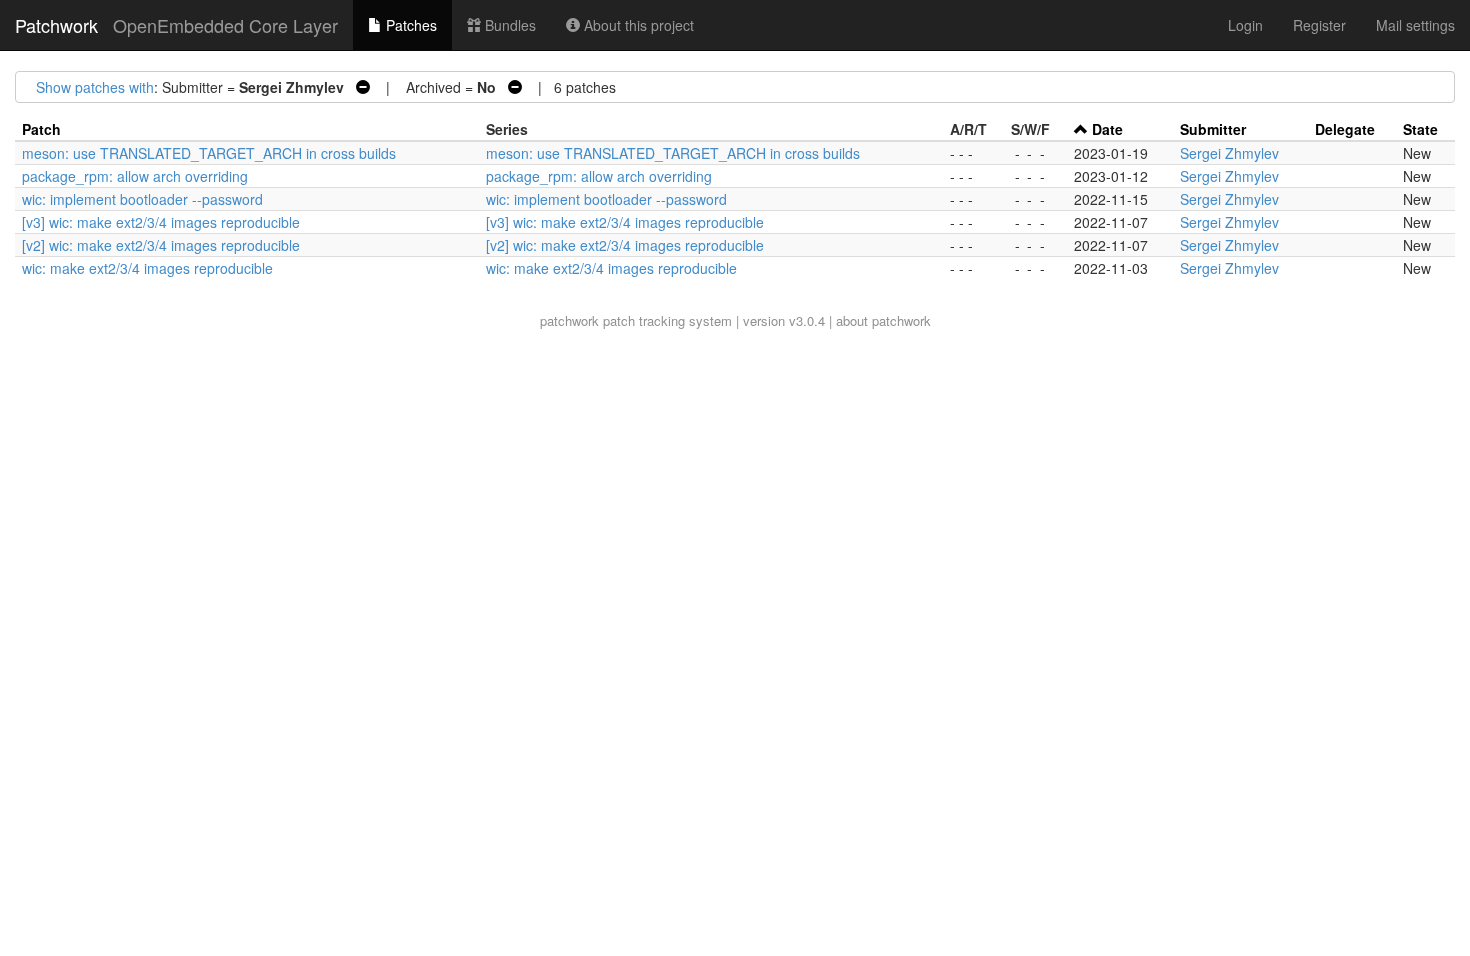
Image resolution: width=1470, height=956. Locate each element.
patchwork (569, 320)
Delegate (1345, 129)
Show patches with (95, 87)
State (1420, 129)
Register (1319, 25)
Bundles (508, 25)
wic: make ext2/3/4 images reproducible (147, 268)
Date (1107, 129)
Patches (409, 25)
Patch (41, 129)
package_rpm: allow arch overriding (135, 176)
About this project (637, 25)
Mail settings (1415, 25)
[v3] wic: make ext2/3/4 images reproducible (161, 222)
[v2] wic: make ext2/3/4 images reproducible (161, 245)
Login (1245, 25)
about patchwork (883, 320)
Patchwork (56, 25)
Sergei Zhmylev (1229, 153)
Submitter (1213, 129)
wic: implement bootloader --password (142, 199)
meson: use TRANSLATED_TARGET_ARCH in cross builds (209, 153)
